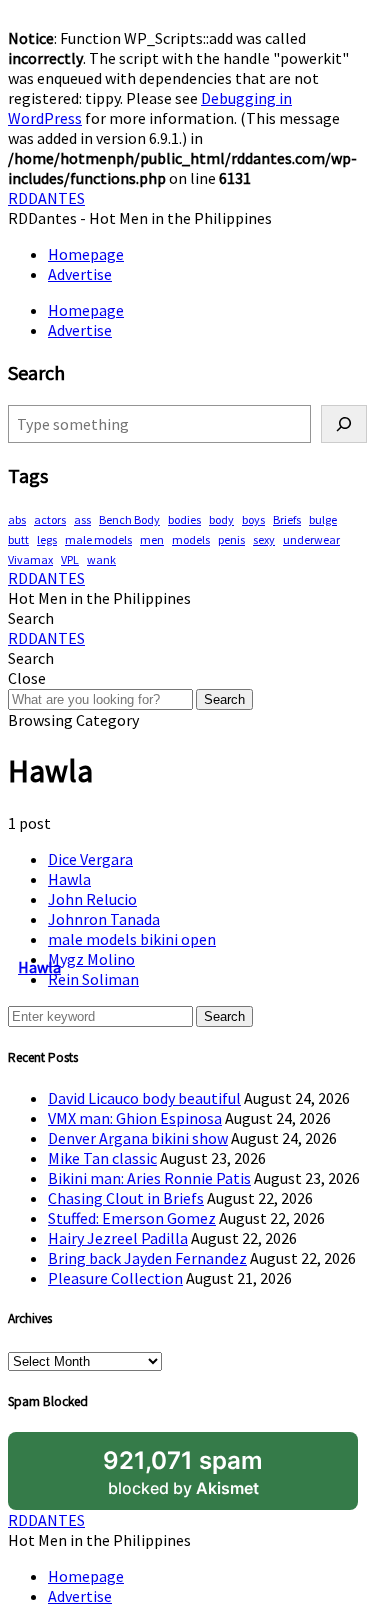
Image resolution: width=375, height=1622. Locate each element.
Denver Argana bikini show (138, 1138)
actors (50, 519)
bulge (323, 519)
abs (17, 519)
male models (98, 539)
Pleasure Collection (115, 1278)
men (152, 539)
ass (82, 519)
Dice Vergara (90, 859)
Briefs (287, 519)
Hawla (69, 879)
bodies (184, 519)
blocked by (183, 1472)
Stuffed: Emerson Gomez (132, 1218)
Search (224, 699)
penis (231, 539)
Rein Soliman (93, 979)
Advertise (80, 274)
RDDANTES (46, 198)
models (191, 539)
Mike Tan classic (102, 1158)
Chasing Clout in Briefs (126, 1198)
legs (47, 539)
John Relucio (92, 899)
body (221, 519)
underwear (311, 539)
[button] (31, 618)
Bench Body (129, 519)
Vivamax (30, 559)
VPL (70, 559)
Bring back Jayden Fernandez (147, 1258)
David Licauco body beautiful (144, 1098)
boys (253, 519)
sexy (264, 539)
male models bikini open (132, 939)
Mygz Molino (91, 959)
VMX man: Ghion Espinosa (135, 1118)
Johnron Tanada (104, 919)
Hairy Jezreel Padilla (118, 1238)
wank (101, 559)
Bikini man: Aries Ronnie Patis (149, 1178)
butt (18, 539)
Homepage (86, 254)
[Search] (344, 424)
